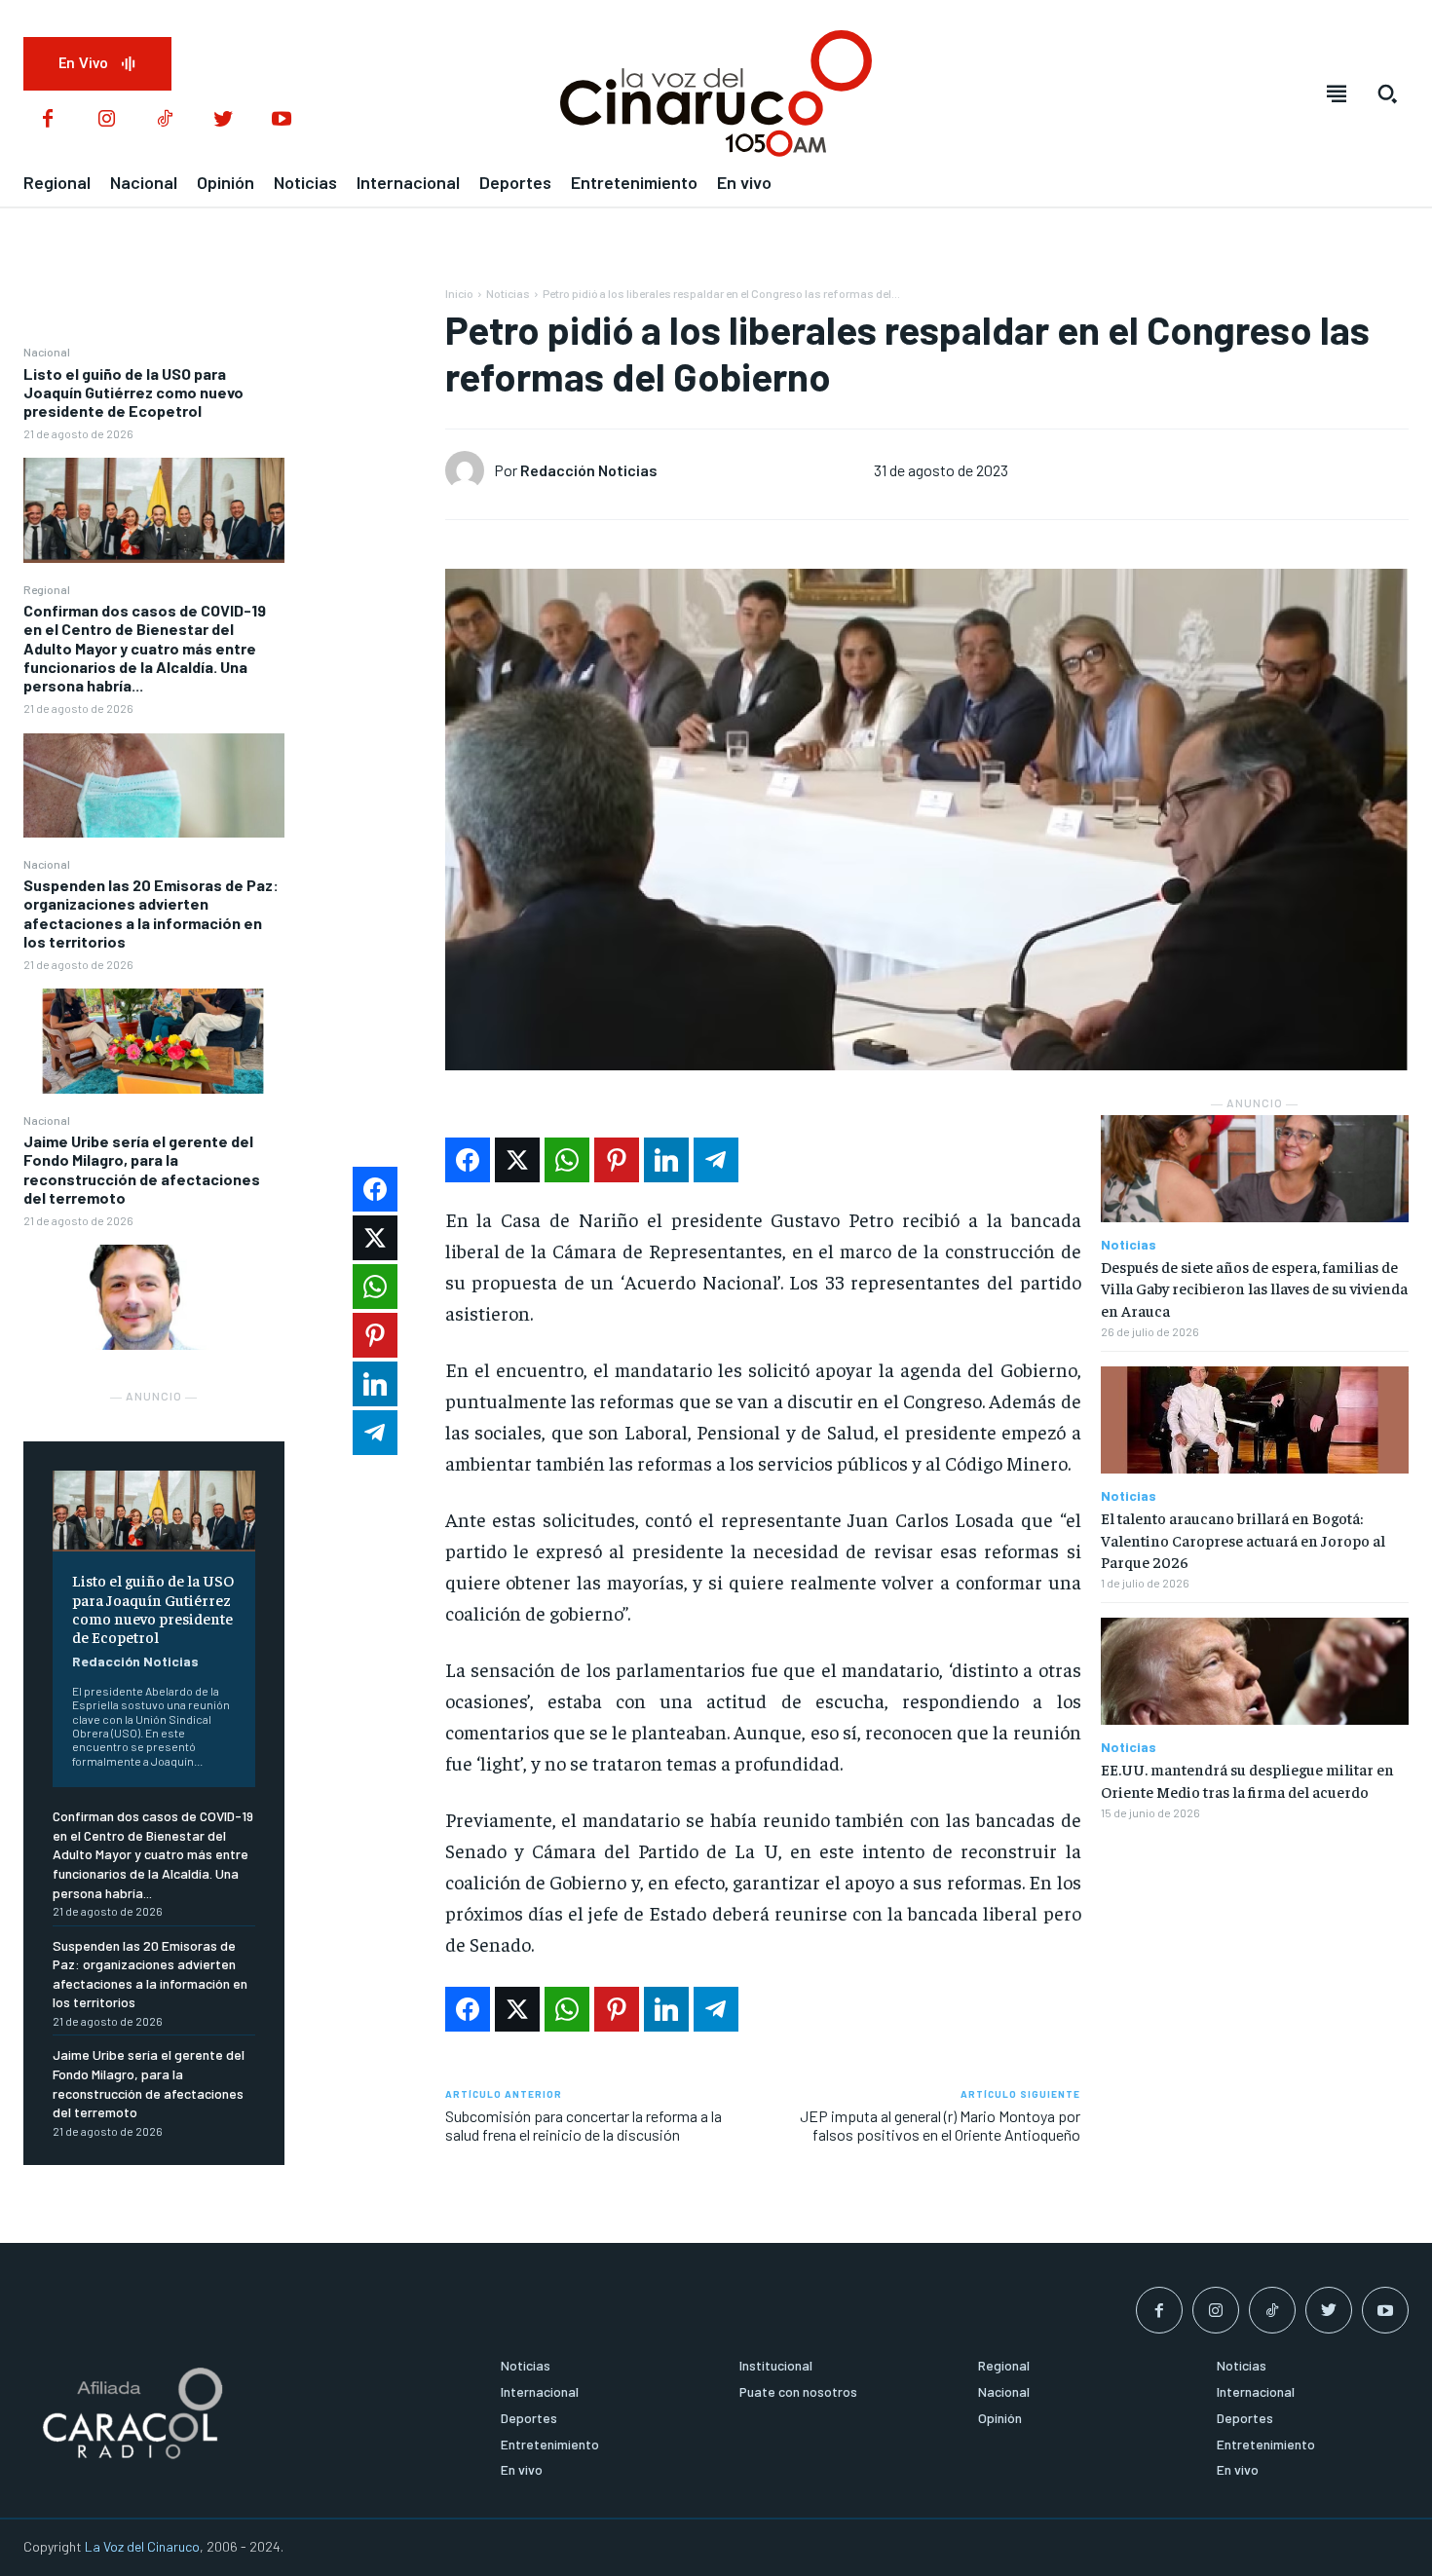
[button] (1387, 93)
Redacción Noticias (135, 1661)
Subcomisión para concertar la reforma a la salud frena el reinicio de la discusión (584, 2125)
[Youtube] (282, 120)
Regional (47, 589)
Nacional (47, 352)
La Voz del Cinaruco (142, 2546)
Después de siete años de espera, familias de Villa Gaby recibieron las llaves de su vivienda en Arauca (1254, 1288)
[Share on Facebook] (468, 1160)
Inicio (459, 293)
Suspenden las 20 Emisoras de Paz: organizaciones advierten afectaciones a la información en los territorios (151, 913)
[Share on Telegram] (716, 1160)
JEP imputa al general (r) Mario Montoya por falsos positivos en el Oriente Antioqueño (940, 2125)
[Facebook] (48, 120)
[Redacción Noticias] (470, 470)
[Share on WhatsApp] (567, 1160)
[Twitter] (223, 120)
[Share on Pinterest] (617, 1160)
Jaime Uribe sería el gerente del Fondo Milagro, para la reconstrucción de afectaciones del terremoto (142, 1169)
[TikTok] (165, 120)
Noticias (508, 293)
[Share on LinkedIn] (666, 1160)
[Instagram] (106, 120)
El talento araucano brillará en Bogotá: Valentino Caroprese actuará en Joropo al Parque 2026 (1243, 1539)
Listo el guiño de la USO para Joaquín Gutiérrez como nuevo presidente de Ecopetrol (133, 392)
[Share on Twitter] (517, 1160)
